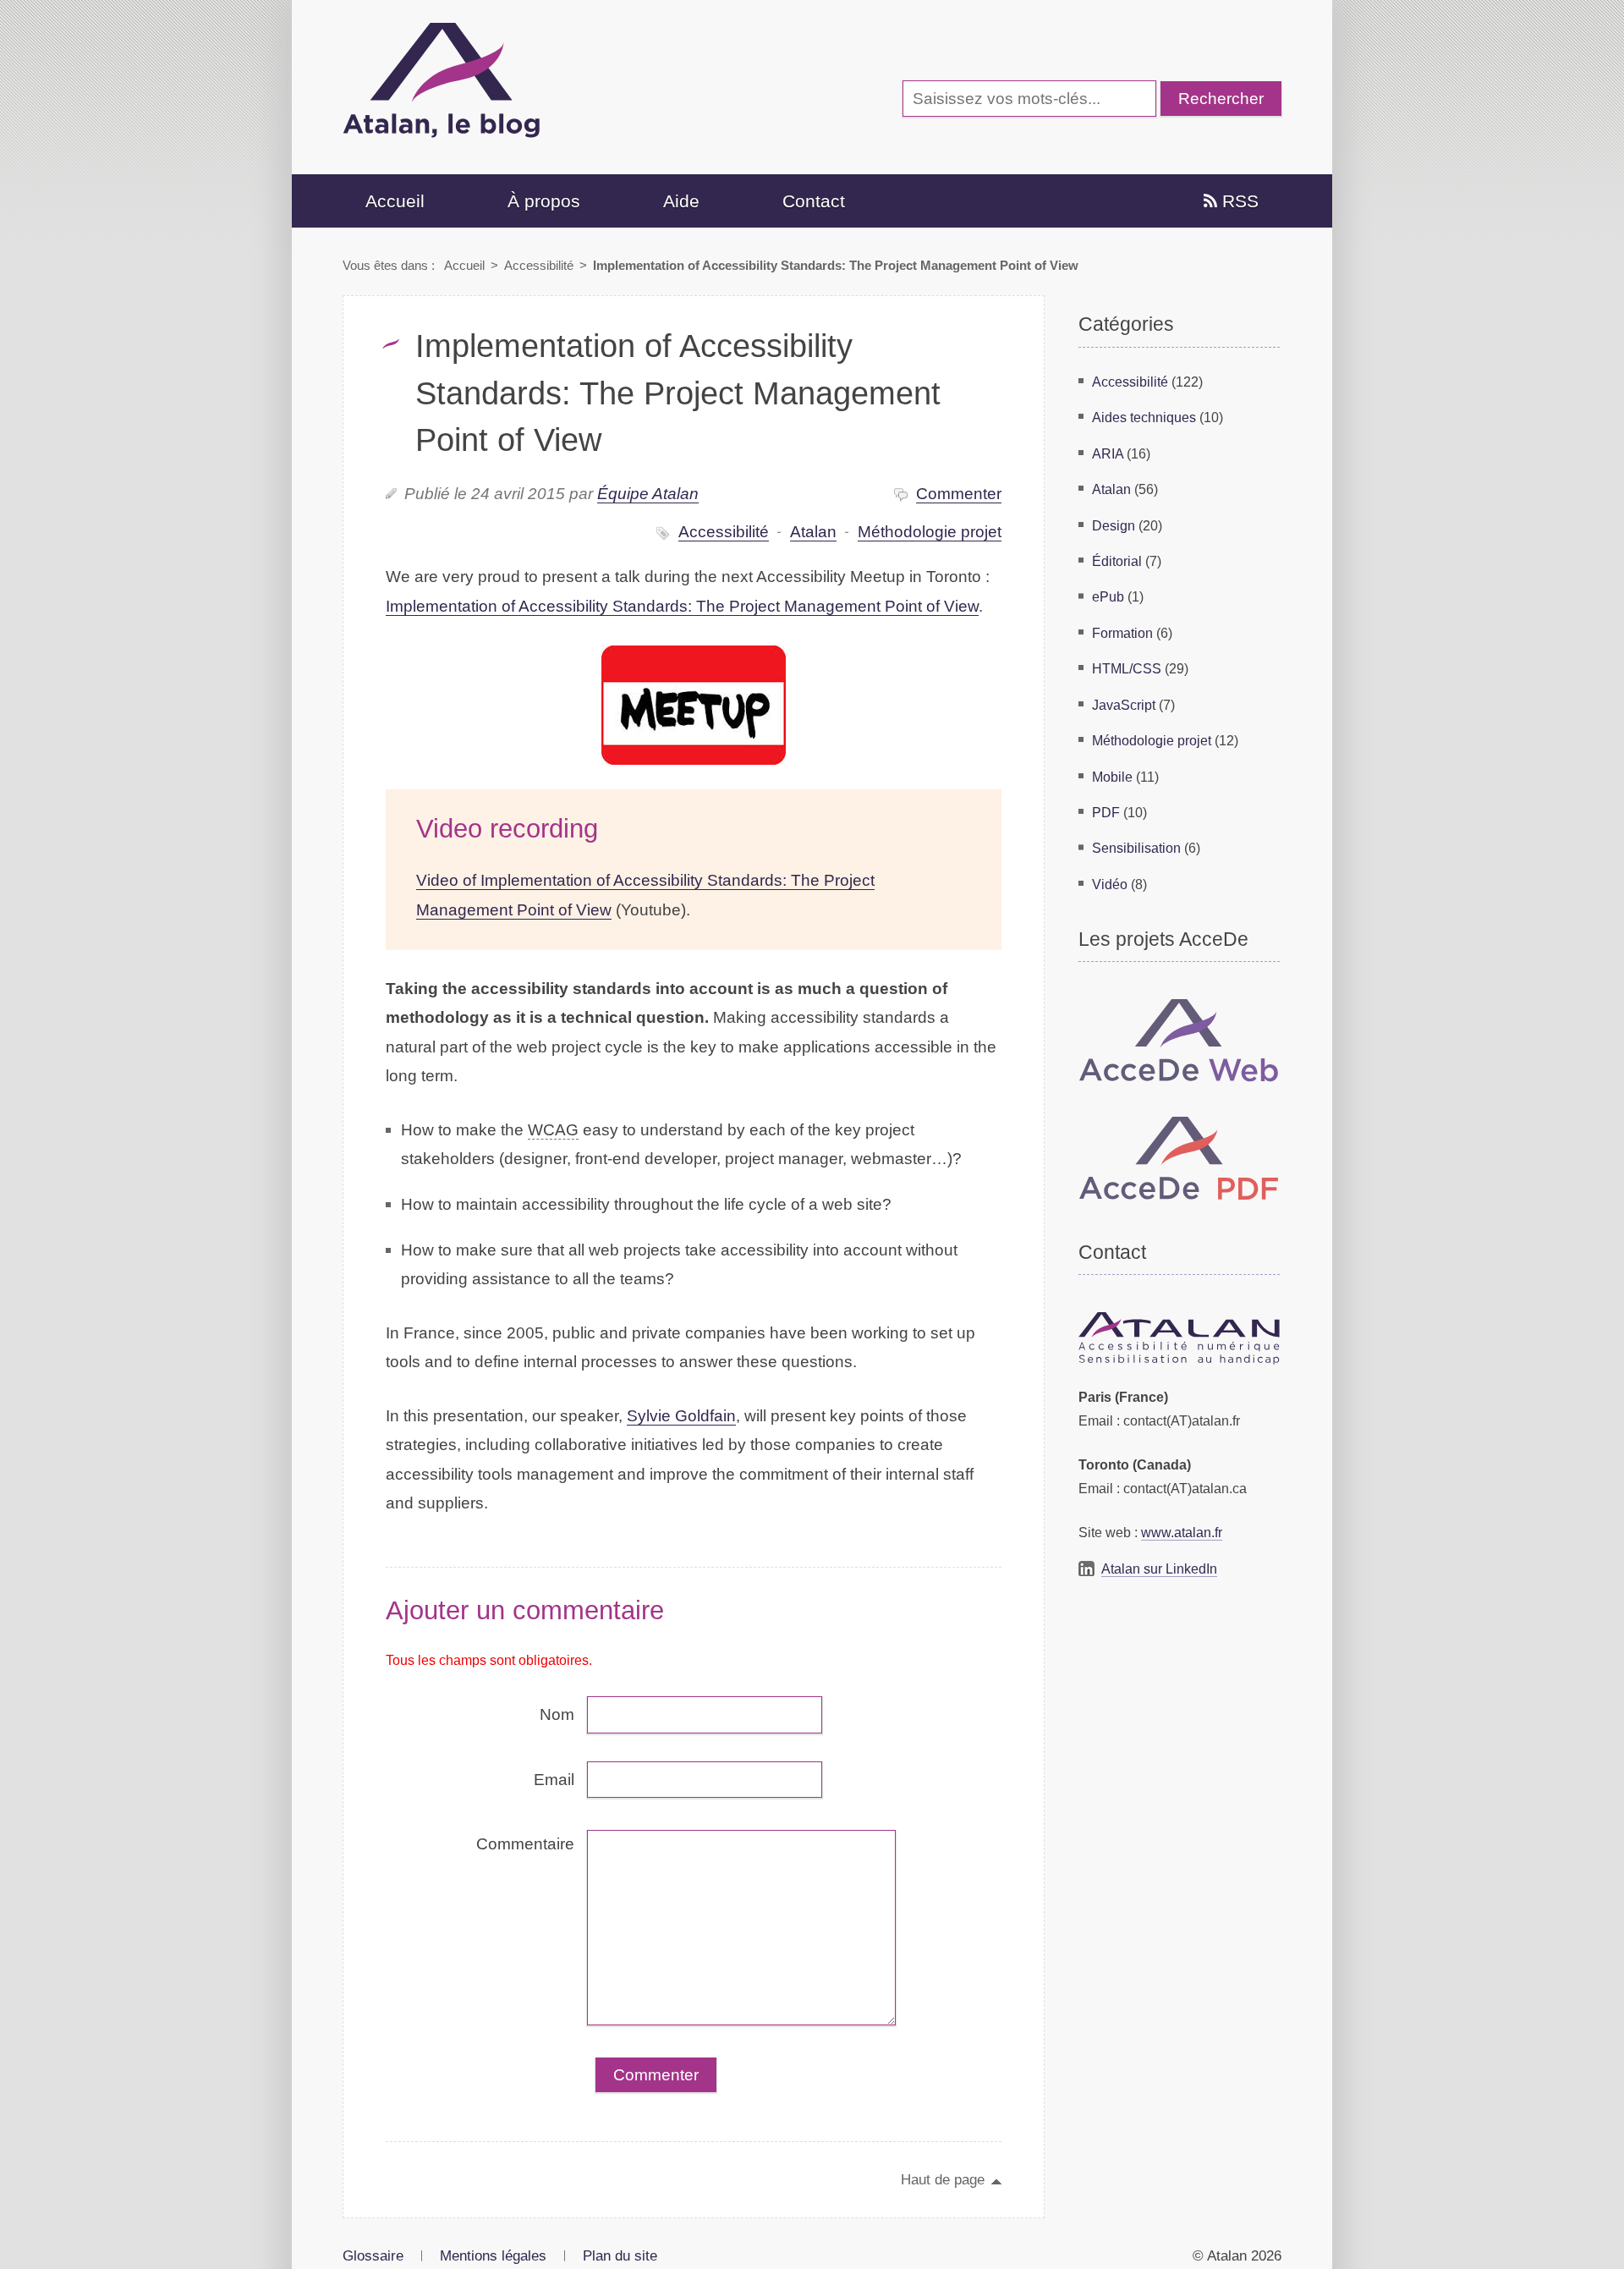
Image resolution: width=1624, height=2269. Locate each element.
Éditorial (1117, 561)
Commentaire (525, 1844)
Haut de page (943, 2179)
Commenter (959, 494)
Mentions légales (493, 2255)
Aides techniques (1144, 417)
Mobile (1112, 777)
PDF (1106, 812)
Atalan (813, 532)
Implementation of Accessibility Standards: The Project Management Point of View (682, 606)
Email (554, 1780)
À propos (544, 201)
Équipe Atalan (648, 494)
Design (1114, 525)
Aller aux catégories (375, 13)
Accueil (395, 201)
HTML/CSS (1127, 668)
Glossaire (373, 2255)
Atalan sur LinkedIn (1159, 1569)
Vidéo (1110, 884)
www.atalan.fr (1182, 1532)
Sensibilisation (1136, 848)
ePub (1108, 596)
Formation (1122, 633)
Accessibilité (539, 265)
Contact (814, 201)
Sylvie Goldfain (681, 1416)
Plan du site (620, 2255)
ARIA (1108, 453)
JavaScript (1124, 705)
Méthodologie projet (930, 532)
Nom (557, 1714)
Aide (681, 201)
